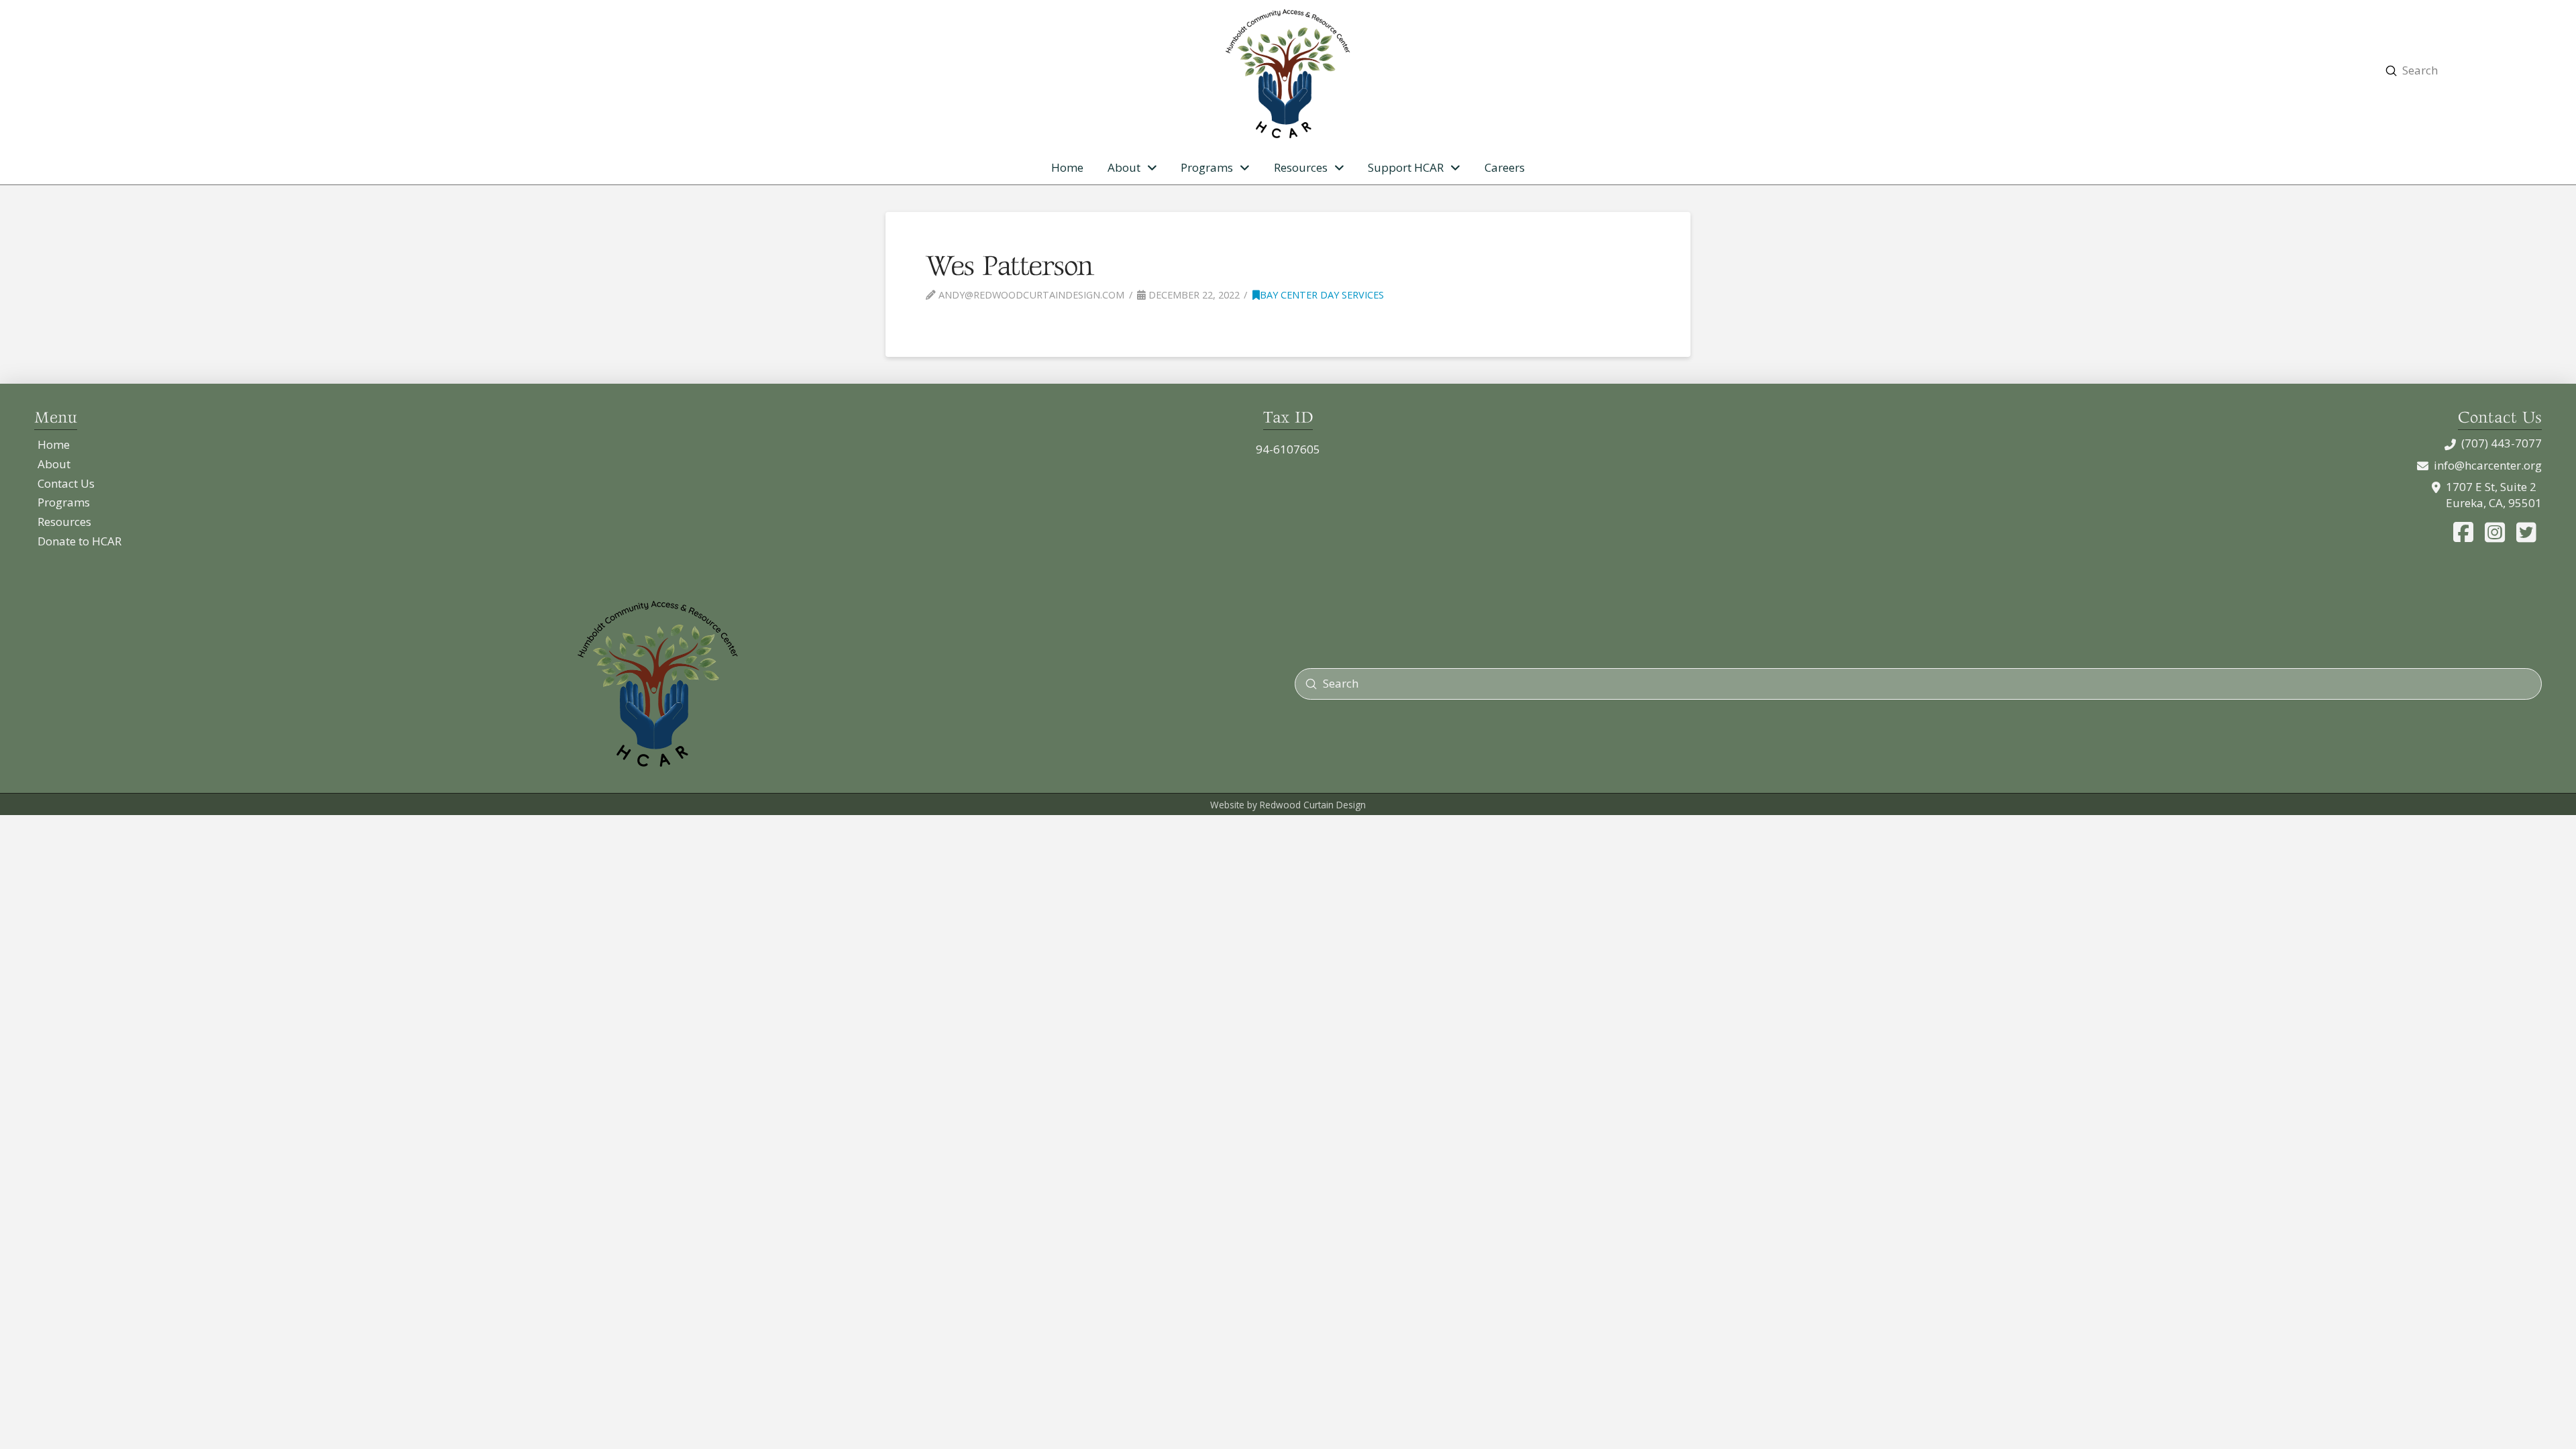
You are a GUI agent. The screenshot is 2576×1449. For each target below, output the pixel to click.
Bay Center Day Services (1322, 294)
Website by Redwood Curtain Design (1288, 805)
